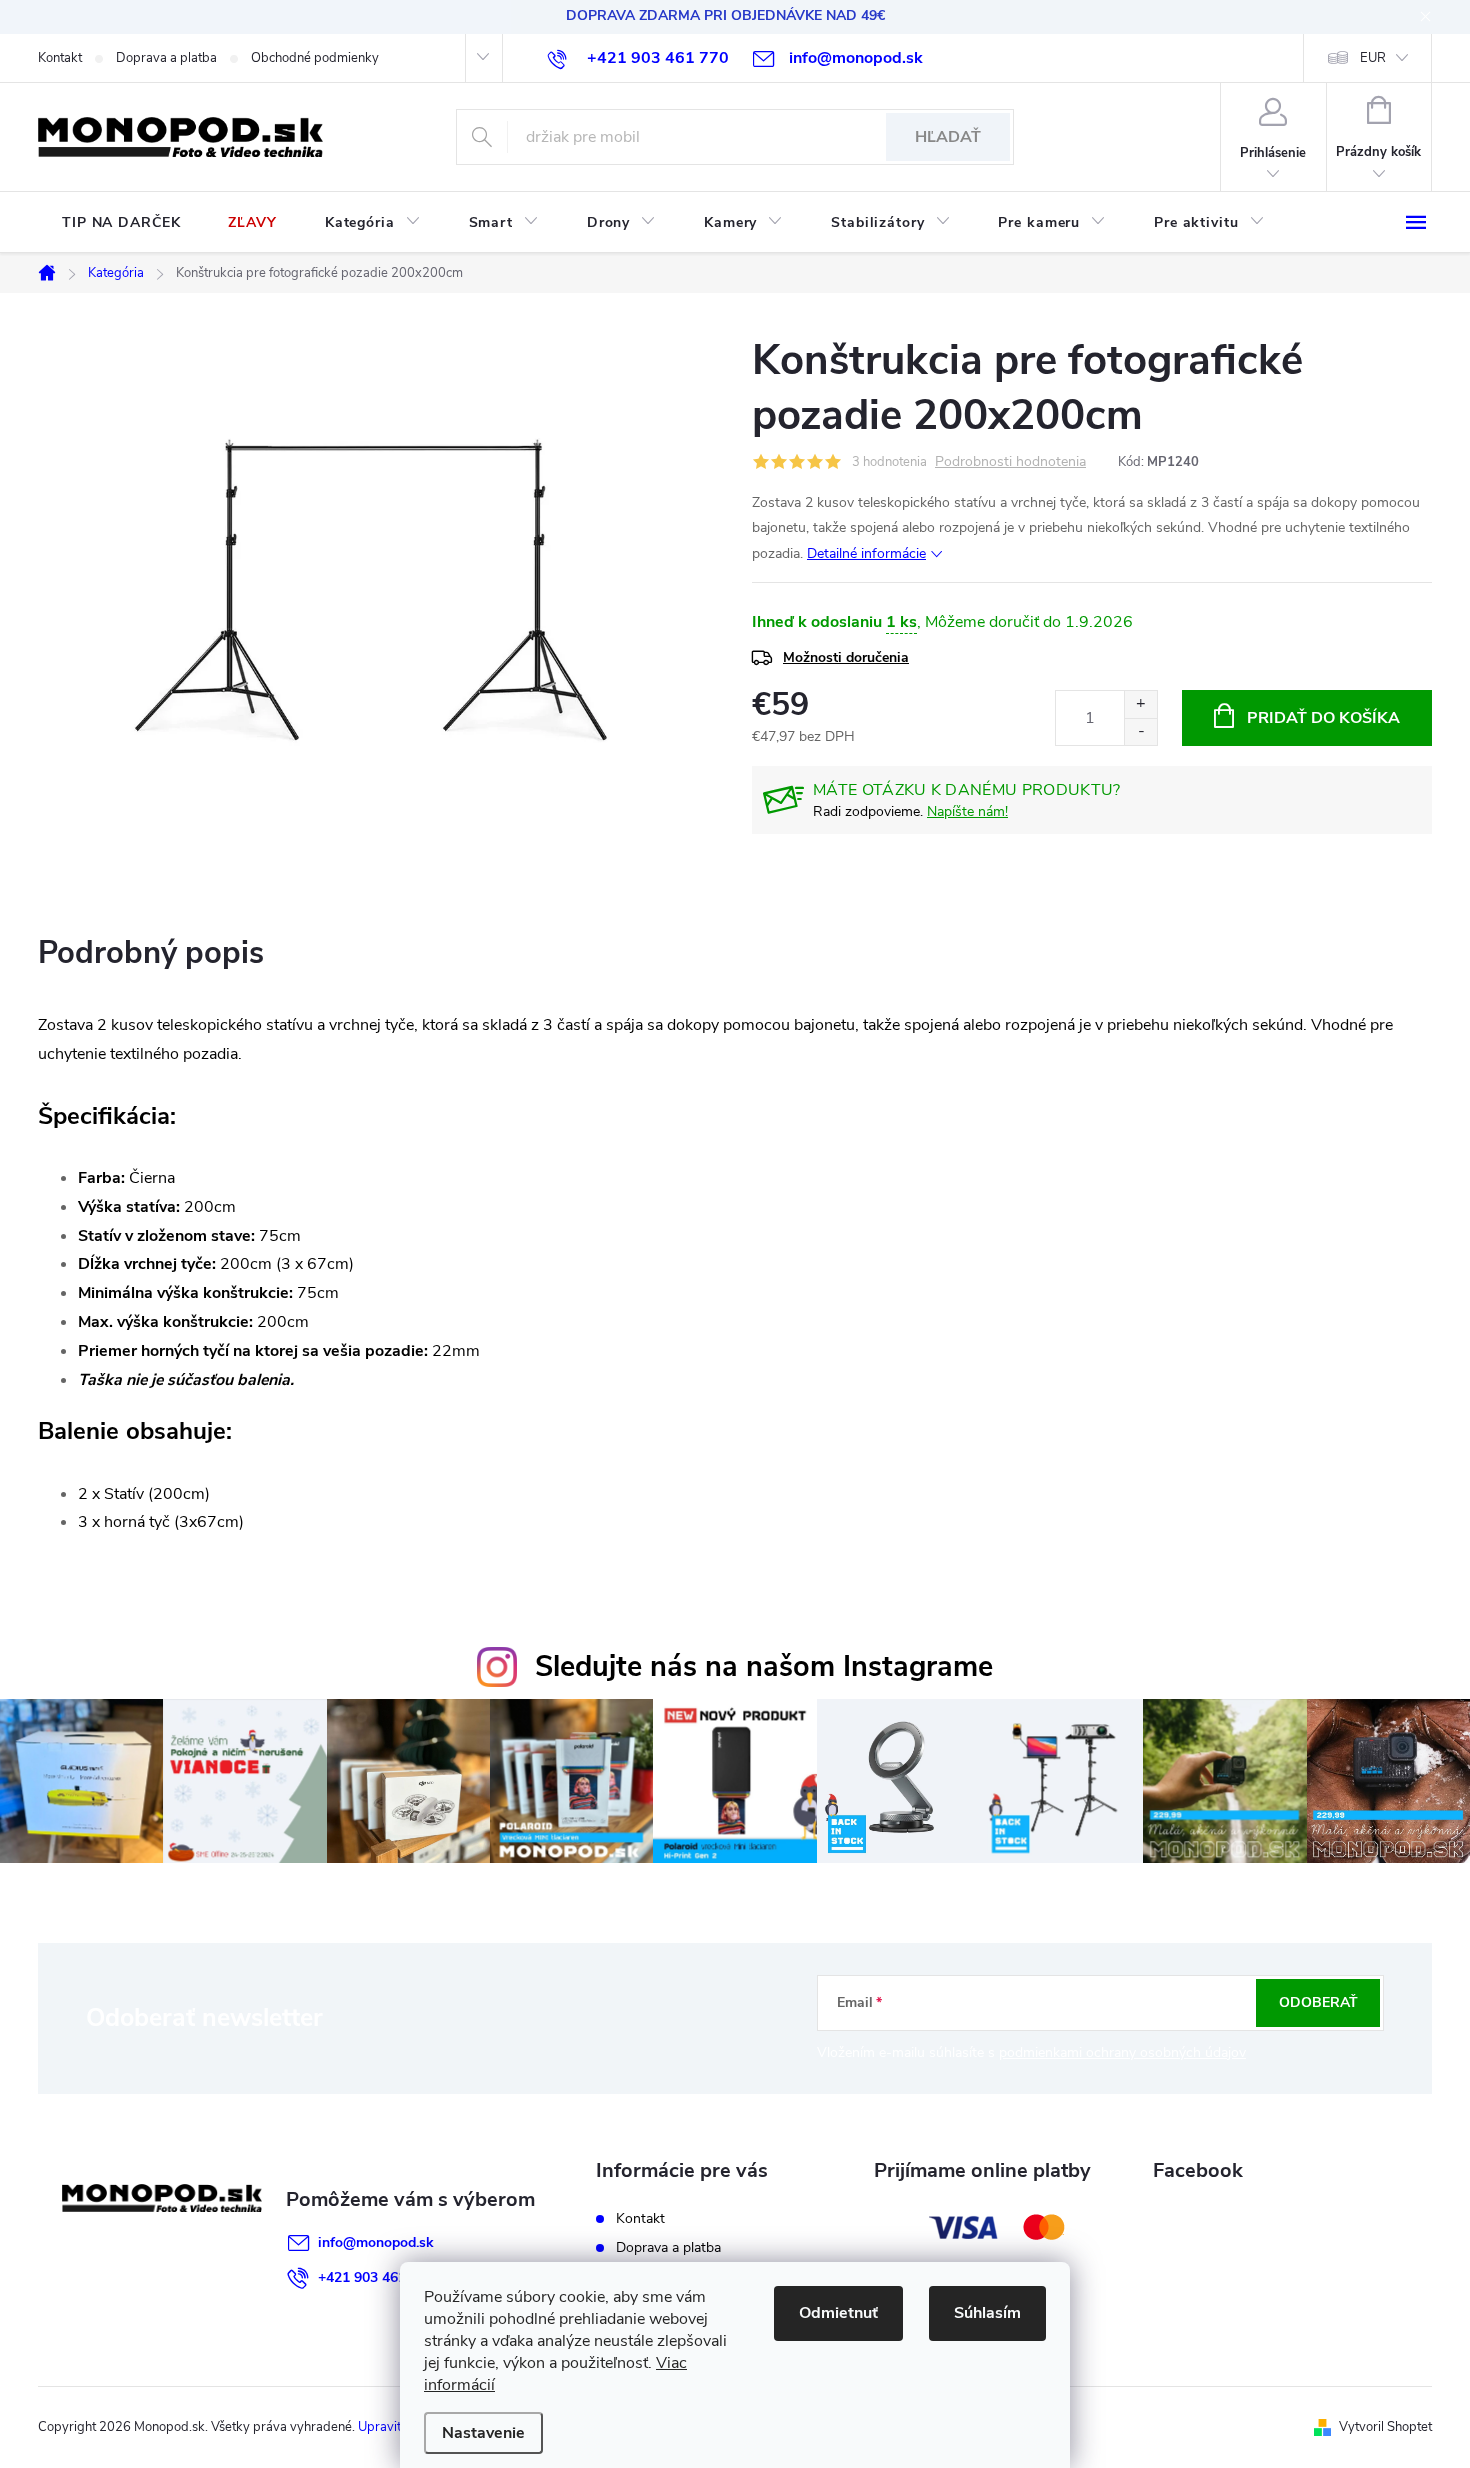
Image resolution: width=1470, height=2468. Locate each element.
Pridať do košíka (1323, 718)
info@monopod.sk (376, 2242)
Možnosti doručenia (846, 657)
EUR (1373, 58)
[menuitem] (121, 223)
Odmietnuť (838, 2313)
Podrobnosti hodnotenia (1010, 462)
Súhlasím (987, 2313)
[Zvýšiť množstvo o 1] (1140, 704)
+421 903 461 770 (376, 2277)
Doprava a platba (166, 58)
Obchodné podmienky (315, 58)
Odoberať (1318, 2002)
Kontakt (60, 58)
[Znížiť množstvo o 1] (1140, 731)
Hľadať (948, 137)
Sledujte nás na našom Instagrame (764, 1666)
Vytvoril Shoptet (1385, 2427)
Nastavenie (483, 2433)
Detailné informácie (866, 553)
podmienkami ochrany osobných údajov (1122, 2052)
